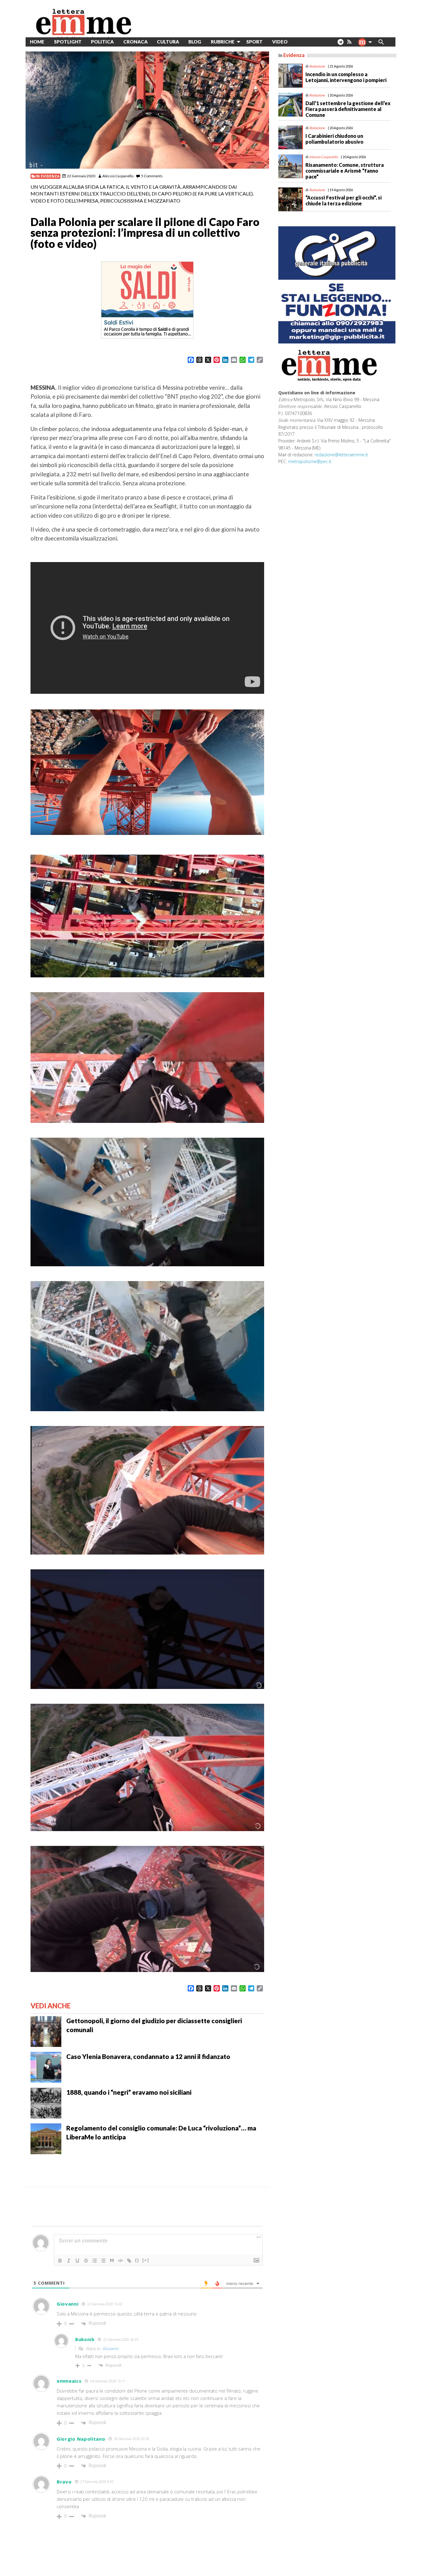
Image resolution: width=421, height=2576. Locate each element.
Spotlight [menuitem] (68, 42)
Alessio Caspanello (118, 176)
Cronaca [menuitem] (135, 42)
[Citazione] (112, 2261)
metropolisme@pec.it (310, 461)
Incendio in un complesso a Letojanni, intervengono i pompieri (346, 77)
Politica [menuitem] (102, 42)
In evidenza (47, 176)
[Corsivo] (69, 2261)
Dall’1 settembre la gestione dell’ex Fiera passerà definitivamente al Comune (348, 109)
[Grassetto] (60, 2261)
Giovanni (110, 2348)
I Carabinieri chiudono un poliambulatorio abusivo (334, 139)
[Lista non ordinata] (103, 2261)
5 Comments (152, 176)
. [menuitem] (340, 44)
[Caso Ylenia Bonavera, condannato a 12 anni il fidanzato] (46, 2067)
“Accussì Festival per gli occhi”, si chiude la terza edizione (343, 200)
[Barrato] (86, 2261)
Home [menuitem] (37, 42)
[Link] (129, 2261)
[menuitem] (297, 42)
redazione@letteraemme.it (341, 455)
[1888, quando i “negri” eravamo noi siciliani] (46, 2102)
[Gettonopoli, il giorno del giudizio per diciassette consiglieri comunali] (46, 2031)
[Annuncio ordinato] (95, 2261)
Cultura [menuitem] (168, 42)
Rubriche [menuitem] (223, 42)
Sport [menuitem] (254, 42)
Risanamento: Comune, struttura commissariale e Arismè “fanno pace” (345, 171)
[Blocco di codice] (121, 2261)
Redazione (317, 66)
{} (137, 2260)
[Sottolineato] (77, 2261)
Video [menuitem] (280, 42)
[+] (146, 2260)
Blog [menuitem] (195, 42)
